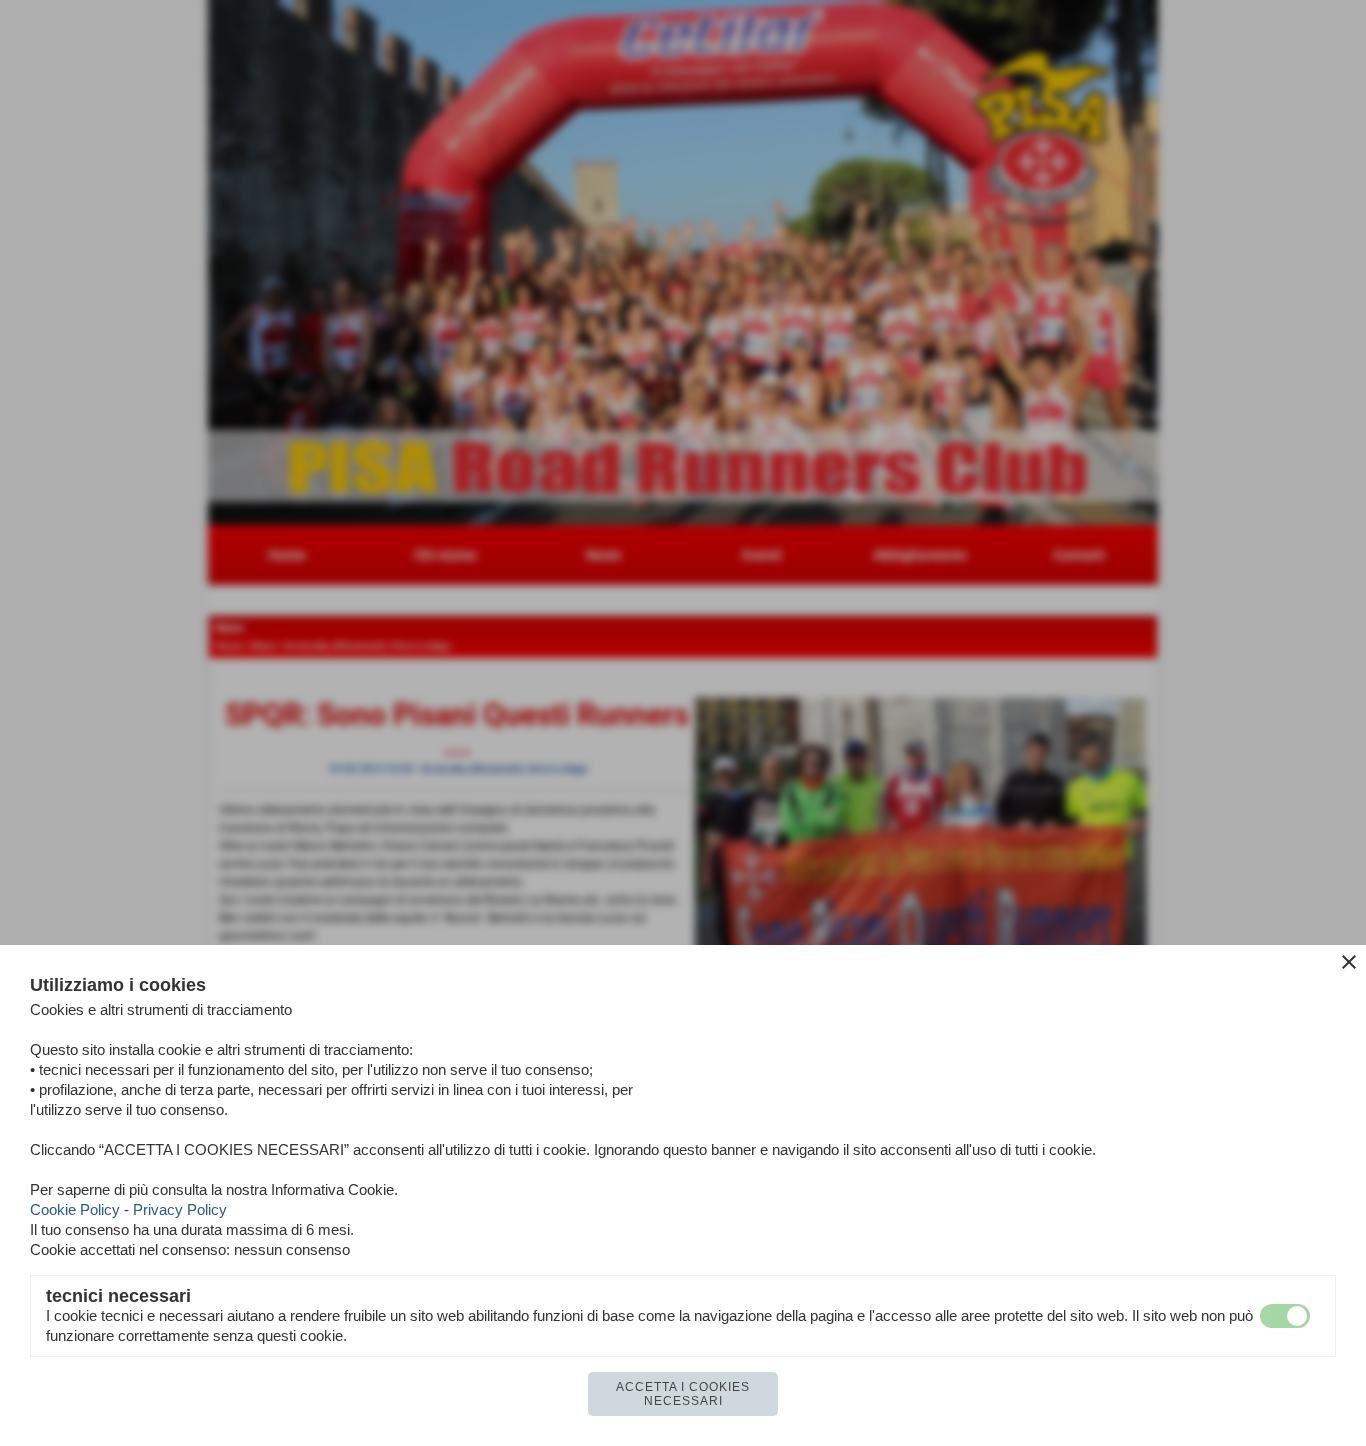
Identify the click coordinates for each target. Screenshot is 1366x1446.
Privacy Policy (180, 1209)
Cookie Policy (75, 1209)
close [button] (1349, 962)
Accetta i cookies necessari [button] (683, 1394)
